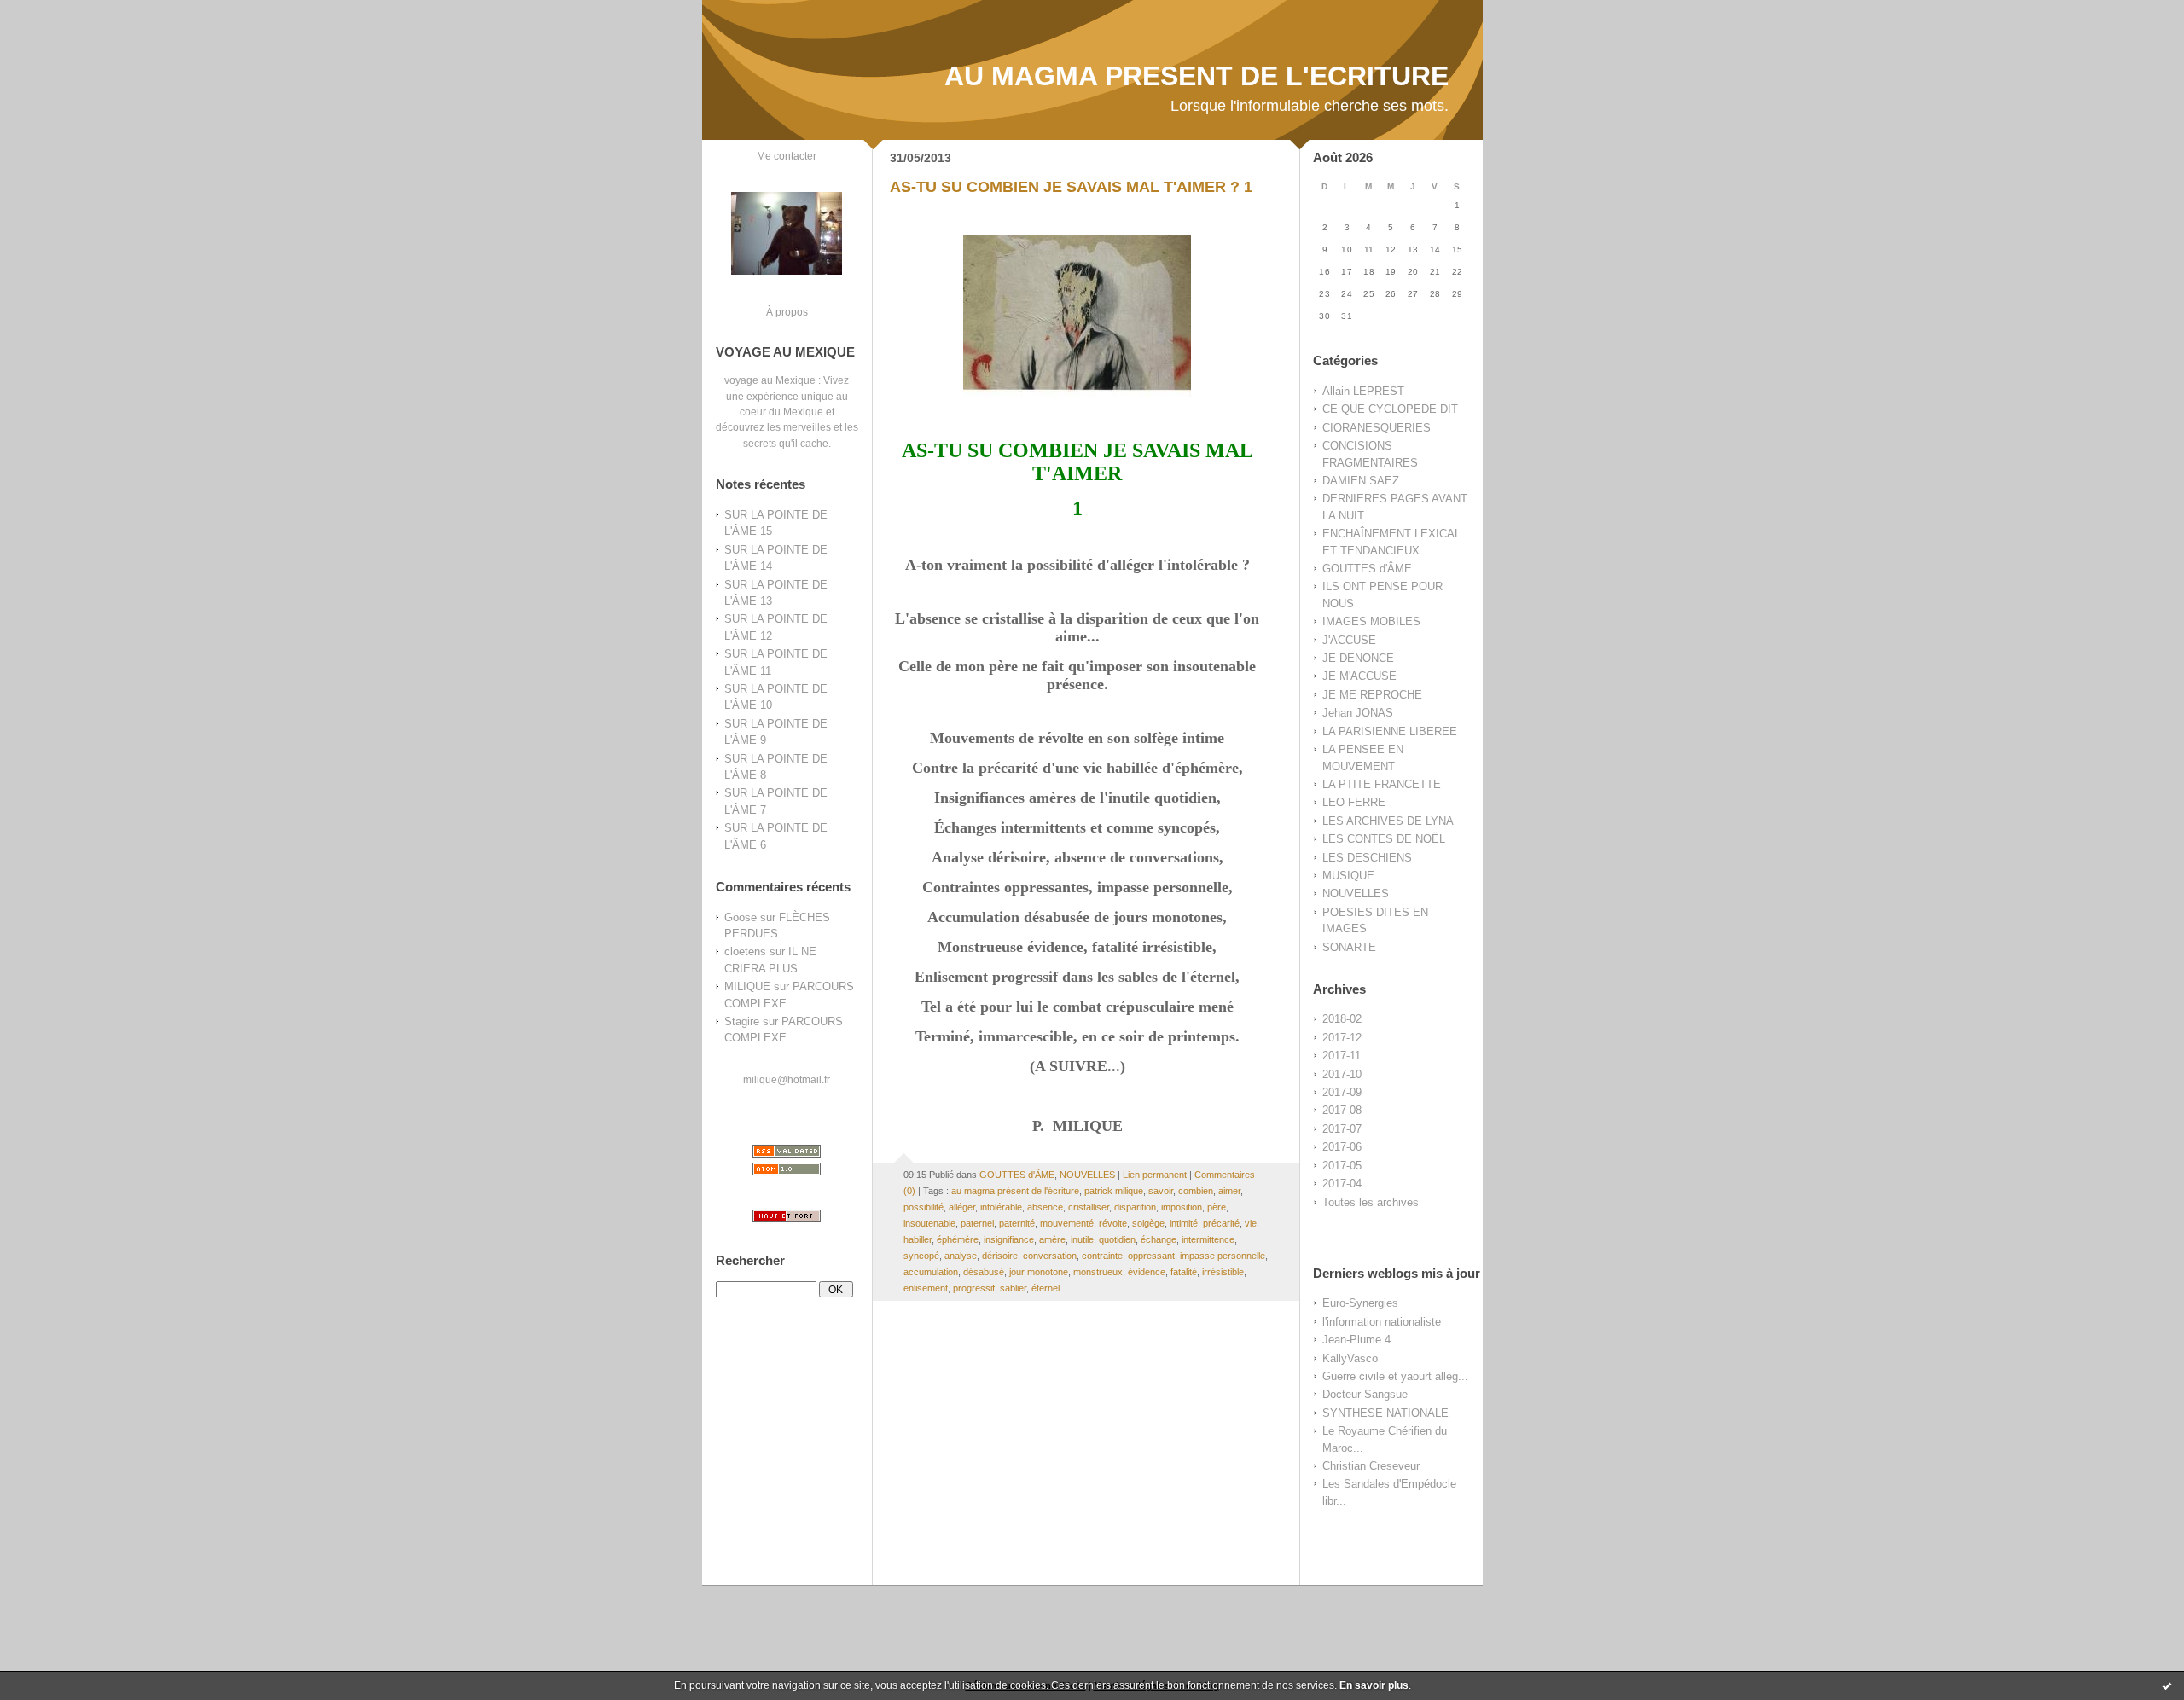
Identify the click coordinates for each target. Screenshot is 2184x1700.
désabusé (984, 1272)
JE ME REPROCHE (1372, 695)
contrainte (1102, 1256)
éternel (1046, 1288)
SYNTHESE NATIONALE (1385, 1413)
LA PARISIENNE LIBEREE (1390, 731)
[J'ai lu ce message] (2167, 1685)
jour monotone (1039, 1272)
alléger (962, 1207)
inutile (1082, 1239)
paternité (1017, 1223)
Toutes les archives (1371, 1202)
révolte (1113, 1223)
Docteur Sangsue (1365, 1394)
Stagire (742, 1021)
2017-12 (1342, 1038)
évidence (1147, 1272)
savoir (1161, 1191)
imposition (1182, 1207)
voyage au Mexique (770, 380)
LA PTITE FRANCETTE (1382, 784)
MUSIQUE (1348, 876)
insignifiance (1009, 1239)
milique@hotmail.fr (787, 1079)
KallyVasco (1350, 1358)
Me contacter (787, 156)
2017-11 (1342, 1056)
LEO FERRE (1354, 802)
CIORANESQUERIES (1377, 428)
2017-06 (1342, 1147)
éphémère (958, 1239)
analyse (961, 1256)
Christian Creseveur (1371, 1466)
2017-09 (1342, 1092)
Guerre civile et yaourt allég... (1395, 1376)
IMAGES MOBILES (1371, 621)
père (1217, 1207)
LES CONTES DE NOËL (1384, 839)
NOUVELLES (1356, 894)
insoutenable (929, 1223)
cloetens (745, 952)
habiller (918, 1239)
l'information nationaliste (1382, 1322)
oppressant (1151, 1256)
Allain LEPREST (1363, 391)
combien (1196, 1191)
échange (1159, 1239)
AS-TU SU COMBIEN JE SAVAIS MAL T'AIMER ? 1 (1071, 187)
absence (1045, 1207)
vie (1251, 1223)
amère (1052, 1239)
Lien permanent (1155, 1175)
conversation (1050, 1256)
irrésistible (1223, 1272)
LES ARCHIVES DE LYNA (1388, 821)
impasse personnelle (1223, 1256)
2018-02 (1342, 1019)
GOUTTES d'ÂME (1367, 569)
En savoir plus (1374, 1685)
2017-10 (1342, 1074)
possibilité (924, 1207)
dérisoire (1000, 1256)
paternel (977, 1223)
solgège (1148, 1223)
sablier (1013, 1288)
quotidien (1117, 1239)
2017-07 (1342, 1129)
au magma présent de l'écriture (1015, 1191)
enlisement (926, 1288)
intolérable (1001, 1207)
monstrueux (1098, 1272)
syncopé (921, 1256)
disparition (1135, 1207)
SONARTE (1349, 947)
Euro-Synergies (1360, 1303)
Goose (741, 917)
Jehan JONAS (1358, 713)
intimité (1184, 1223)
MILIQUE (747, 986)
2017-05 (1342, 1166)
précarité (1221, 1223)
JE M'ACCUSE (1359, 676)
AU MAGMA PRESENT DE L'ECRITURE (1197, 76)
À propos (787, 312)
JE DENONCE (1358, 658)
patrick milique (1114, 1191)
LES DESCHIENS (1367, 858)
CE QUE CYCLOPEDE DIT (1390, 409)
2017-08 (1342, 1110)
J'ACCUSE (1349, 640)
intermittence (1208, 1239)
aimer (1229, 1191)
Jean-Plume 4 (1356, 1340)
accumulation (931, 1272)
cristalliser (1089, 1207)
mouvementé (1067, 1223)
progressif (974, 1288)
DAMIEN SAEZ (1361, 481)
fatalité (1184, 1272)
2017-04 (1342, 1184)
